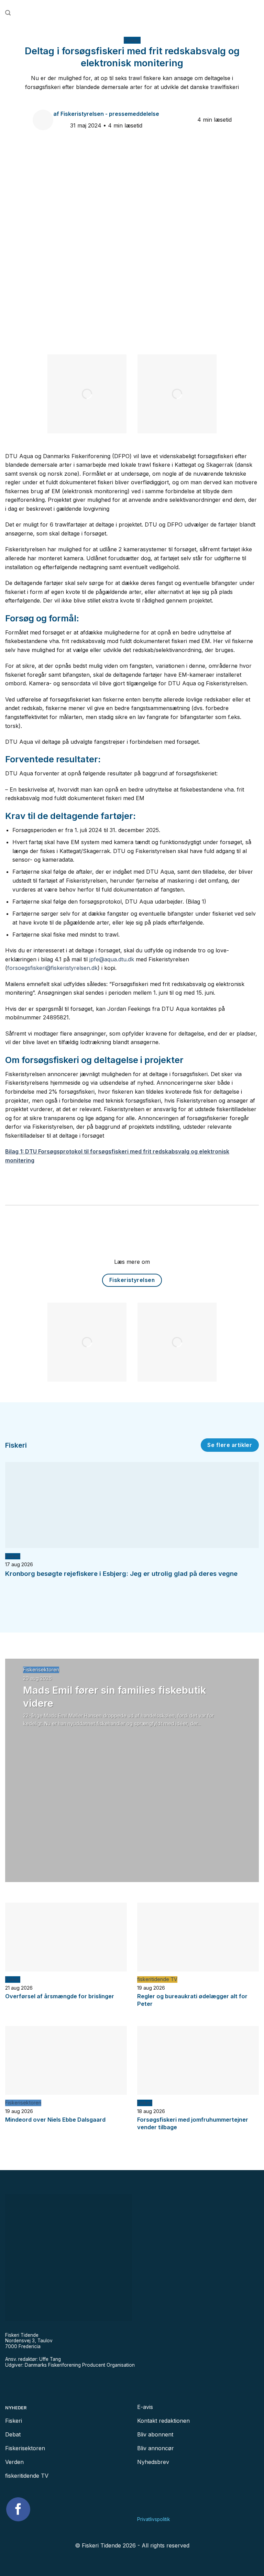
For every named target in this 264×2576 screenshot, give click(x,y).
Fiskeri (132, 40)
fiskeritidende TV (157, 1979)
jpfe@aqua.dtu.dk (112, 959)
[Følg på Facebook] (18, 2509)
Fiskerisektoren (41, 1670)
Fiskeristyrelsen (132, 1280)
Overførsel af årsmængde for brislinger (60, 1996)
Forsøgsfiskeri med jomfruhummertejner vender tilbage (193, 2123)
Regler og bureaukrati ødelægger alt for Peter (192, 2000)
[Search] (8, 13)
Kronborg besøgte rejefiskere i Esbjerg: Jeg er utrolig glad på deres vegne (121, 1574)
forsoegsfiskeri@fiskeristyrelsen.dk (52, 968)
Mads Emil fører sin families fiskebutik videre (115, 1696)
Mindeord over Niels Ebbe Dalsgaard (55, 2120)
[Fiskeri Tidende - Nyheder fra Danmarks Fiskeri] (132, 13)
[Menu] (256, 13)
